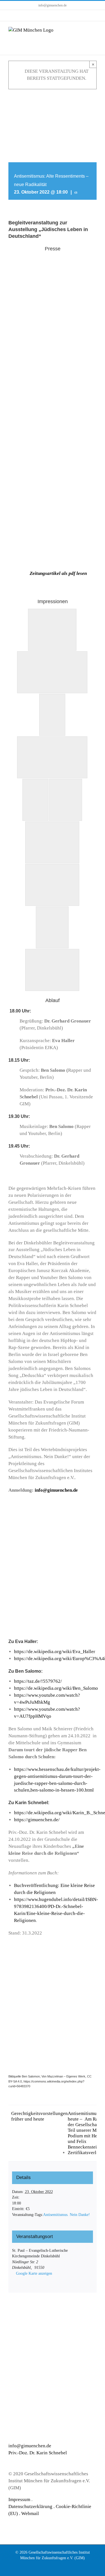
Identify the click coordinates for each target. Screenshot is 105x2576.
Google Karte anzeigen (34, 2273)
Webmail (30, 2513)
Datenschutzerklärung (30, 2506)
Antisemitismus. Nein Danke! (66, 2215)
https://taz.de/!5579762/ (38, 1681)
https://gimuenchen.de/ (37, 1820)
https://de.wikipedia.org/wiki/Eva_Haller (55, 1652)
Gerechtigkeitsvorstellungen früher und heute (39, 2116)
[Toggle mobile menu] (94, 30)
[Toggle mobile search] (84, 30)
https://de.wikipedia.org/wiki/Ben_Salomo (56, 1688)
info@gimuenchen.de (53, 5)
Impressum (19, 2499)
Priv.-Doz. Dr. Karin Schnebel (38, 2453)
